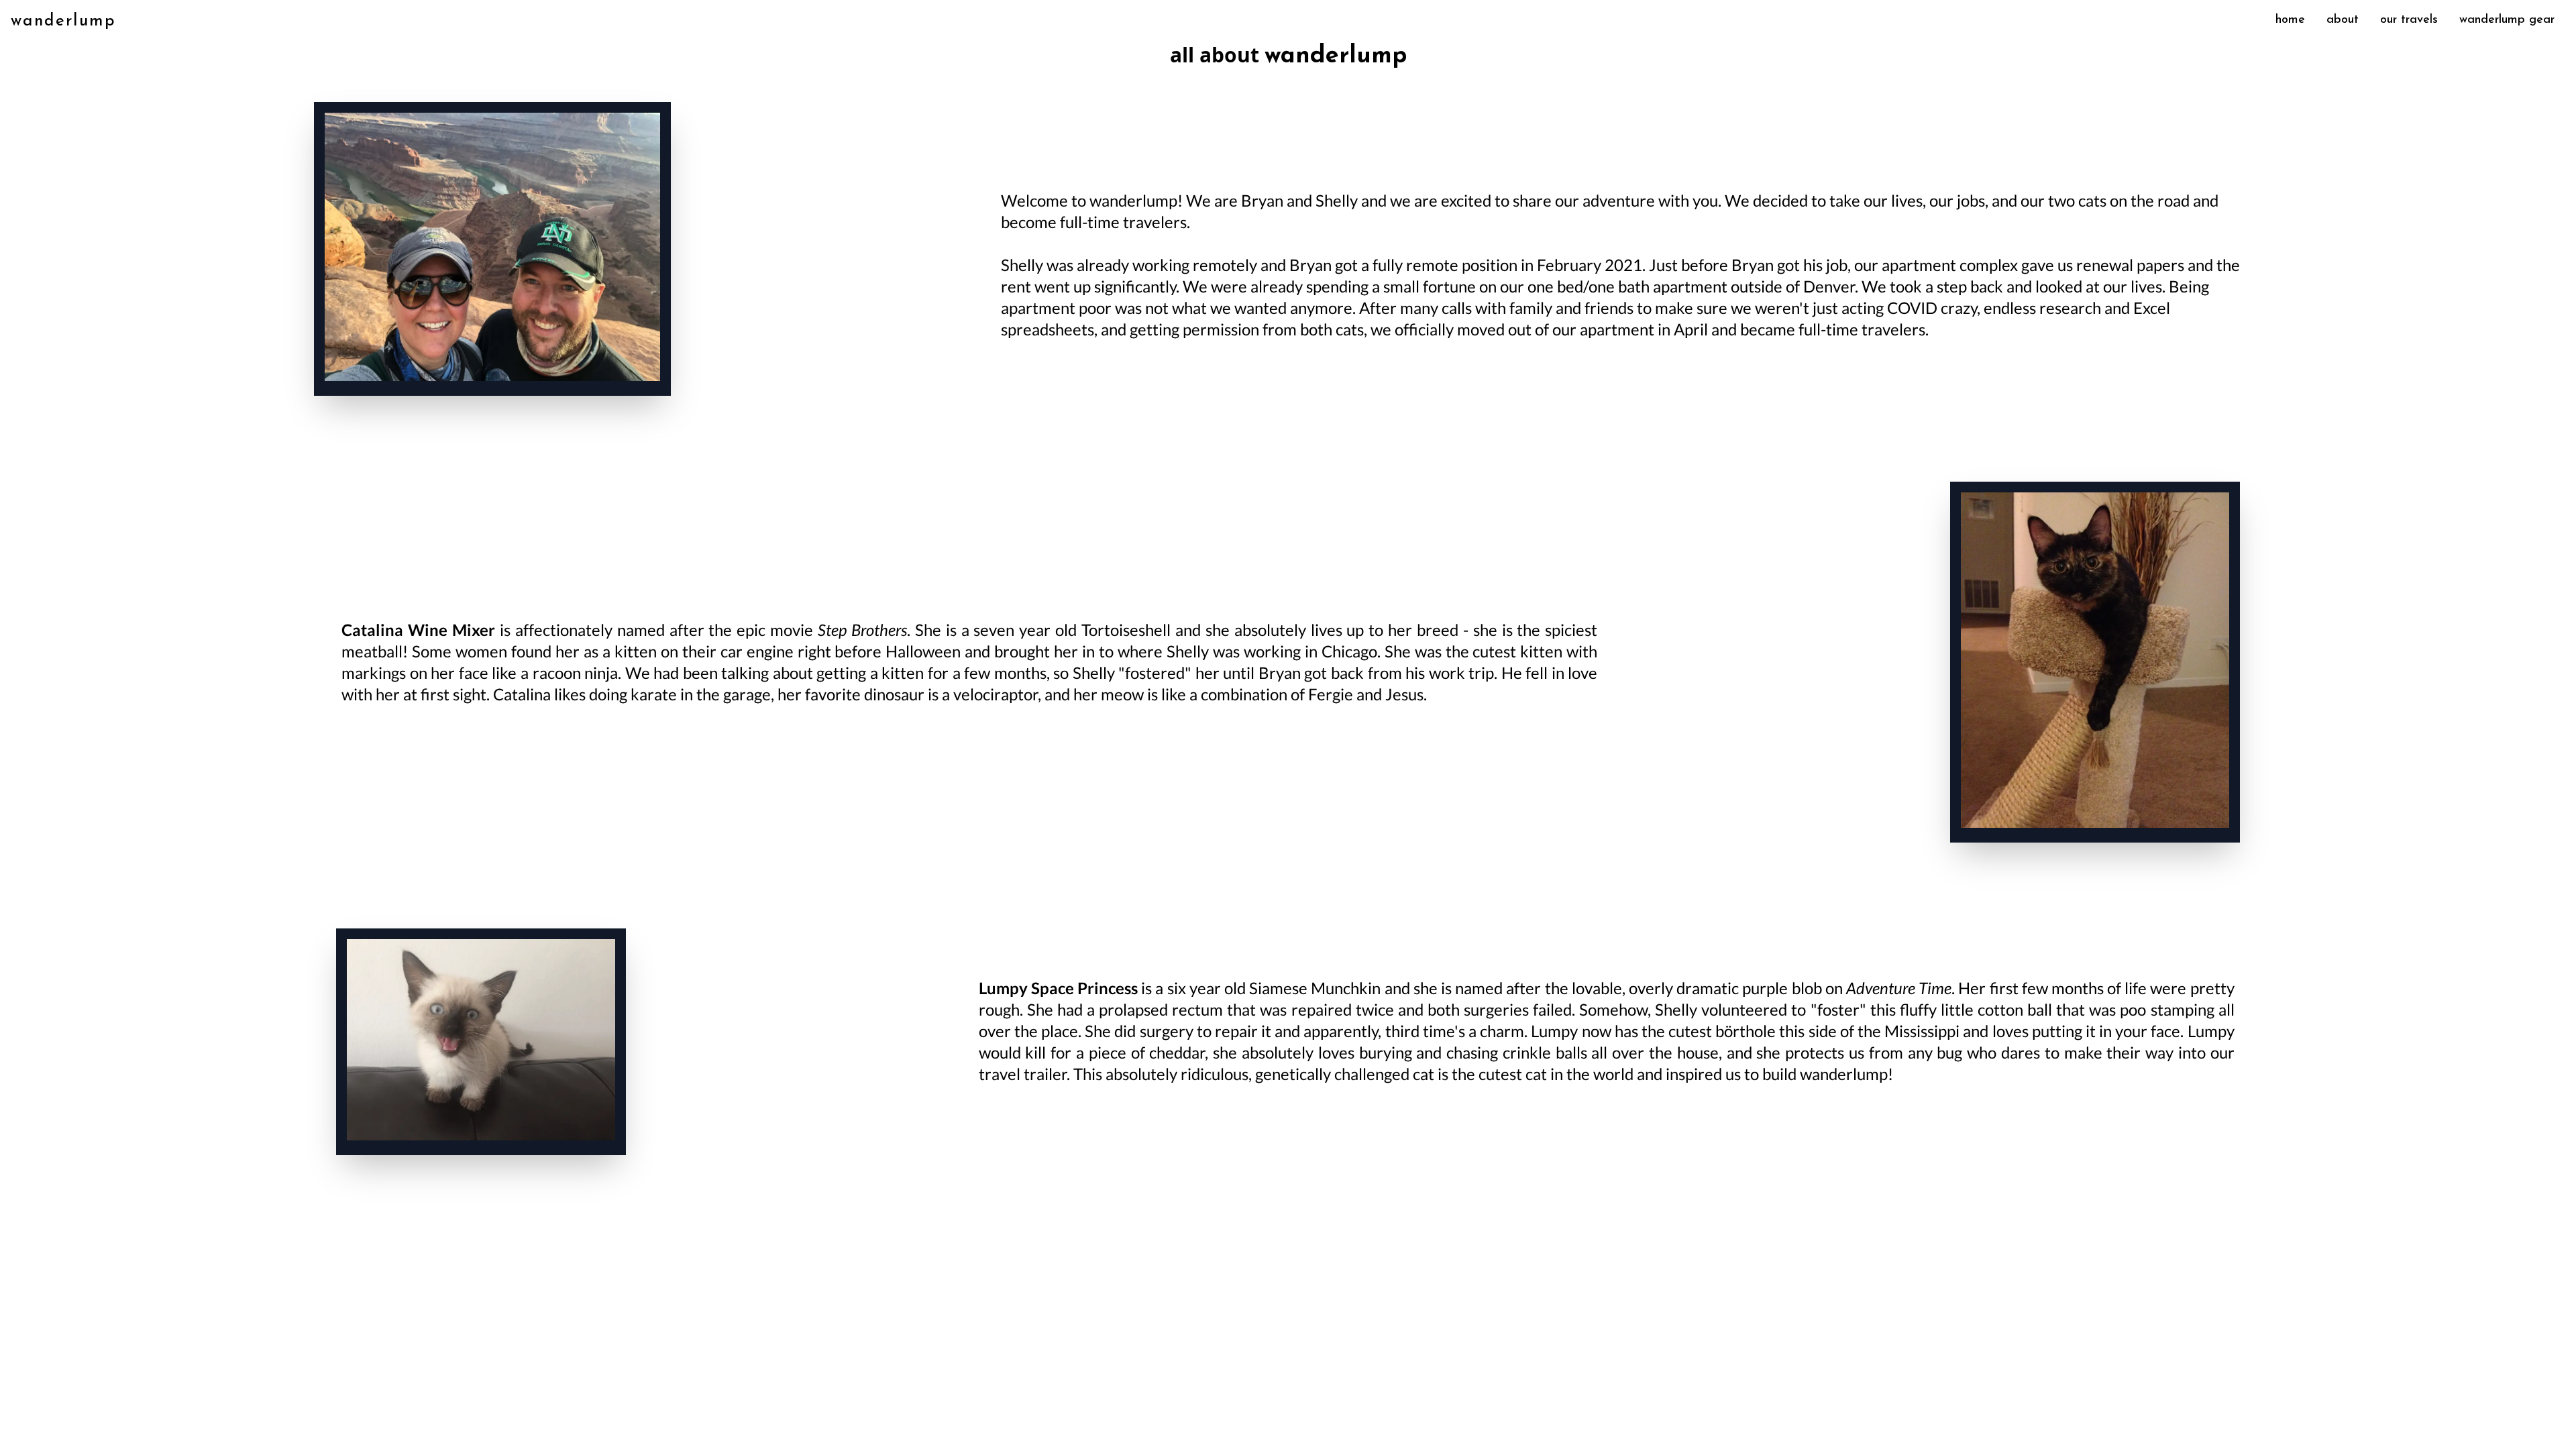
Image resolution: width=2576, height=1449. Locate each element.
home (2290, 20)
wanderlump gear (2507, 20)
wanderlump (63, 21)
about (2343, 20)
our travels (2409, 20)
